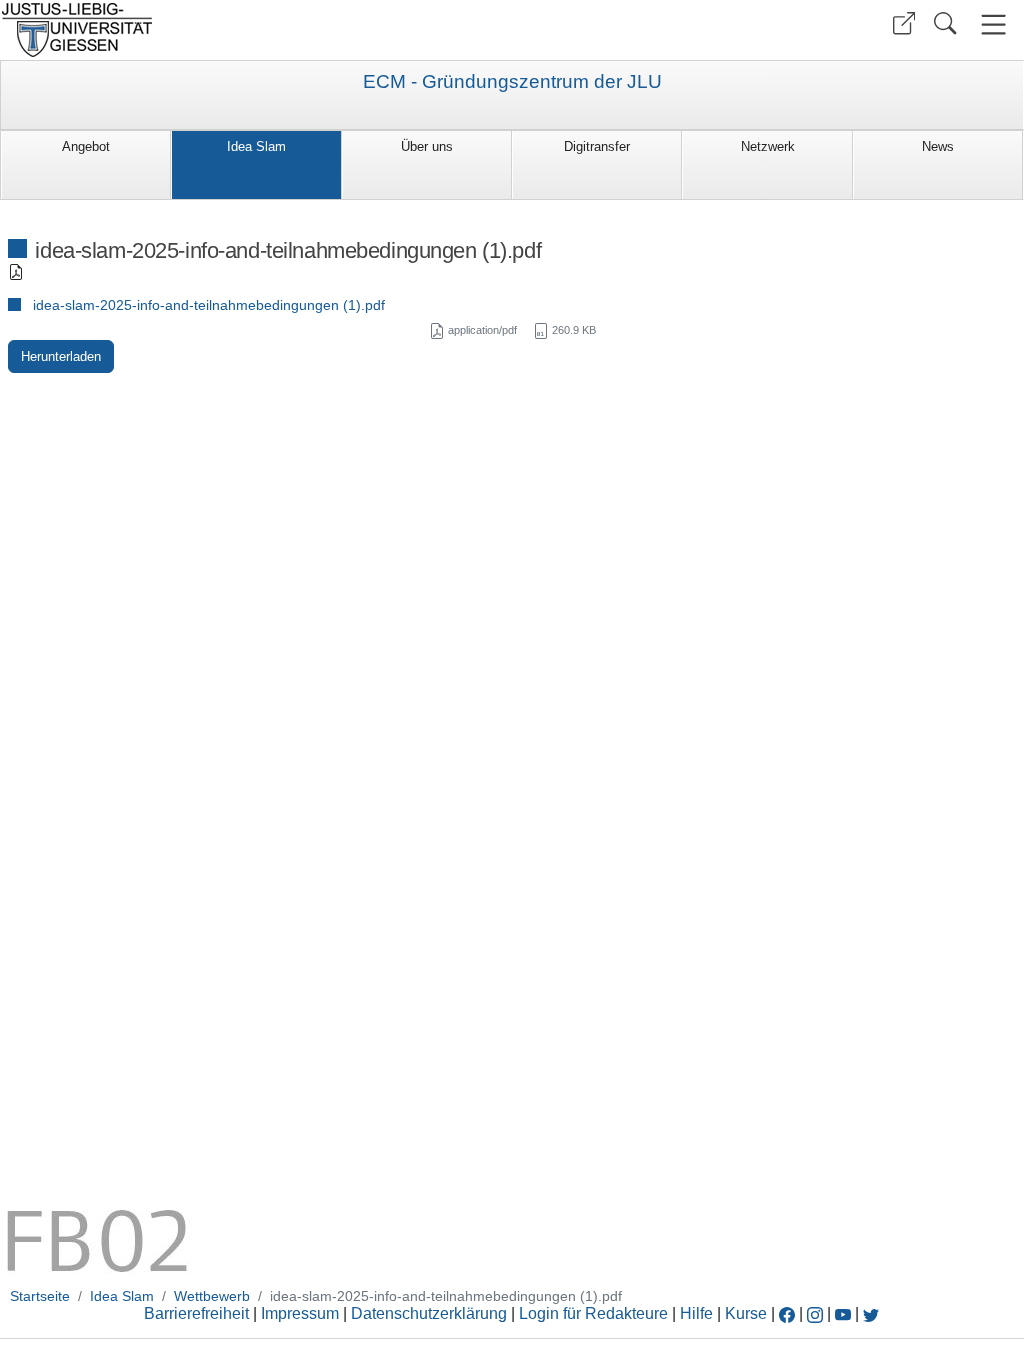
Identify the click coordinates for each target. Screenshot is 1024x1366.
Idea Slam (256, 146)
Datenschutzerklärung (429, 1313)
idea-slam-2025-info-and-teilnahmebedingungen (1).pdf (209, 305)
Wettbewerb (212, 1296)
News (938, 146)
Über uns (427, 146)
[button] (904, 23)
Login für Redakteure (593, 1313)
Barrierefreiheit (196, 1313)
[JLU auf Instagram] (817, 1313)
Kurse (746, 1313)
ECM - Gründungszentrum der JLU (512, 82)
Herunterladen (61, 356)
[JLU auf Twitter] (871, 1313)
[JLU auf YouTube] (843, 1313)
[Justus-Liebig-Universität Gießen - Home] (253, 30)
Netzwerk (768, 146)
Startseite (40, 1296)
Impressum (300, 1313)
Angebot (86, 146)
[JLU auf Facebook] (787, 1313)
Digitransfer (597, 146)
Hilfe (696, 1313)
